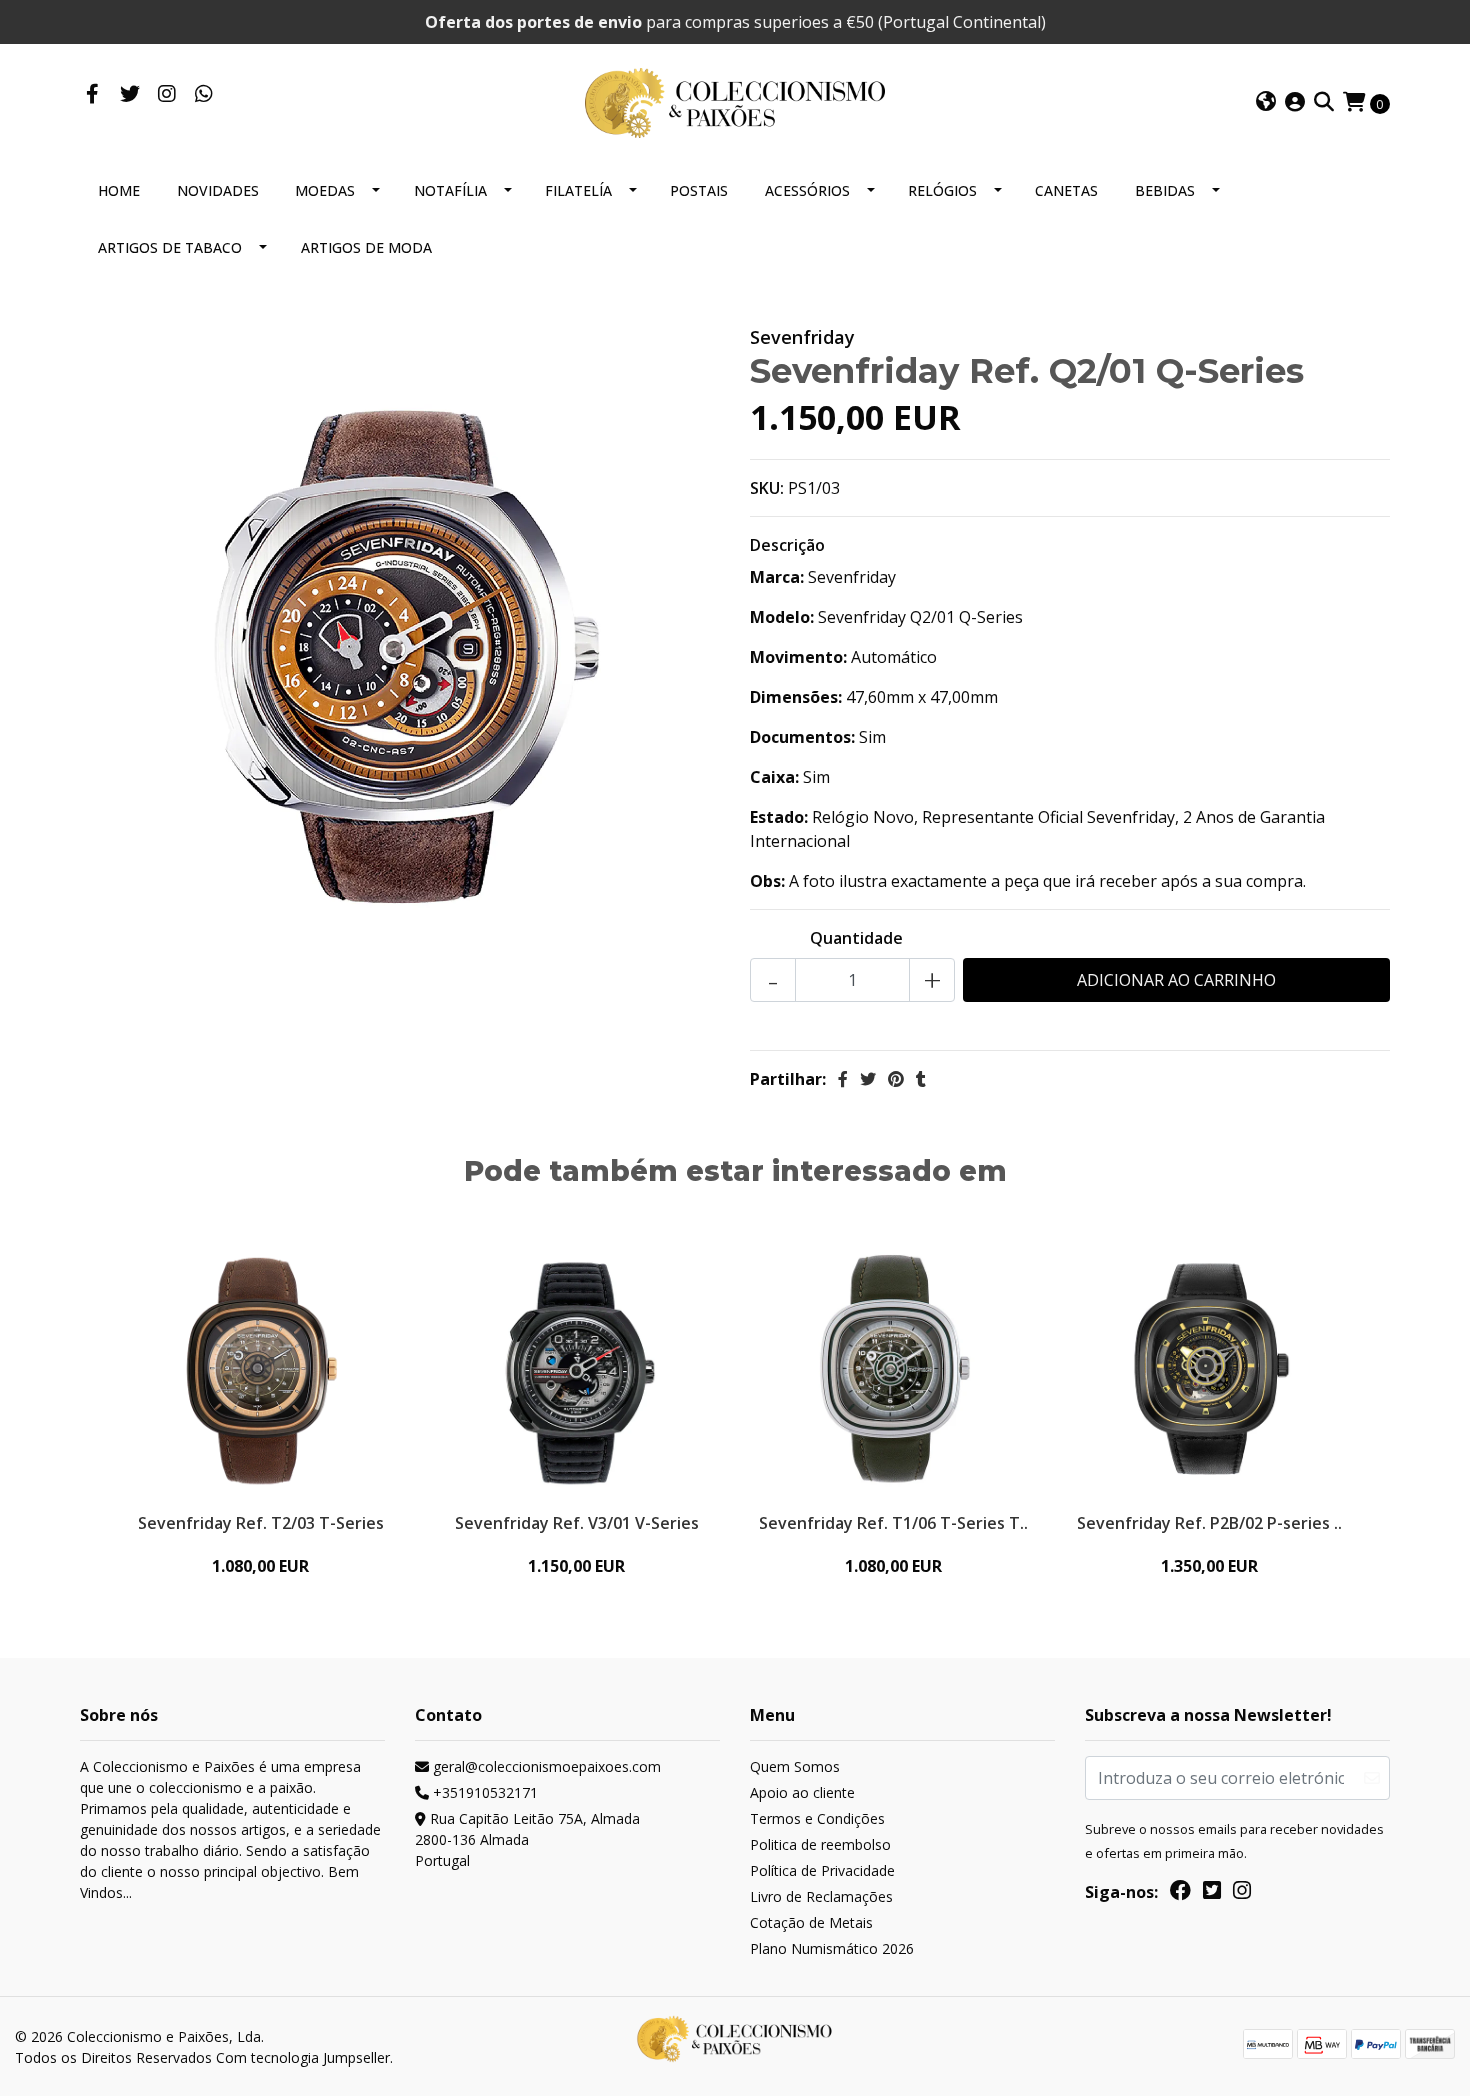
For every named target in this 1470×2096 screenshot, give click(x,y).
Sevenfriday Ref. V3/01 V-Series (577, 1523)
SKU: (767, 488)
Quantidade (856, 938)
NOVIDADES (218, 190)
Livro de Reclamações (821, 1896)
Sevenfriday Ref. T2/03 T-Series (261, 1523)
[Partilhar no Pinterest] (896, 1079)
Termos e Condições (817, 1818)
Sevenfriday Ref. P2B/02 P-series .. (1209, 1523)
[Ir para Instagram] (166, 95)
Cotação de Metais (811, 1922)
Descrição (787, 545)
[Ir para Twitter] (129, 95)
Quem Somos (795, 1766)
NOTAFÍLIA (450, 190)
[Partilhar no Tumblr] (921, 1079)
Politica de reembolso (820, 1844)
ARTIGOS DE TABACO (170, 247)
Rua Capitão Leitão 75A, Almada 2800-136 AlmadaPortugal (527, 1839)
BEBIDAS (1165, 190)
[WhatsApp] (203, 95)
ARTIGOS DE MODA (366, 247)
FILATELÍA (578, 190)
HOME (119, 190)
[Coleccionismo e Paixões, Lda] (735, 101)
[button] (1266, 103)
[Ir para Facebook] (92, 95)
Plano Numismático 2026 (832, 1948)
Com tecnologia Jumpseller (303, 2057)
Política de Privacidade (822, 1870)
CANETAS (1066, 190)
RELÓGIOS (942, 190)
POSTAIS (699, 190)
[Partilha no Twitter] (868, 1079)
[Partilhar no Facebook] (843, 1079)
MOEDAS (325, 190)
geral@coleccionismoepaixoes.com (545, 1766)
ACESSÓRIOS (807, 190)
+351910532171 (483, 1792)
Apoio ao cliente (802, 1792)
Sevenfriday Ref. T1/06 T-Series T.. (893, 1523)
